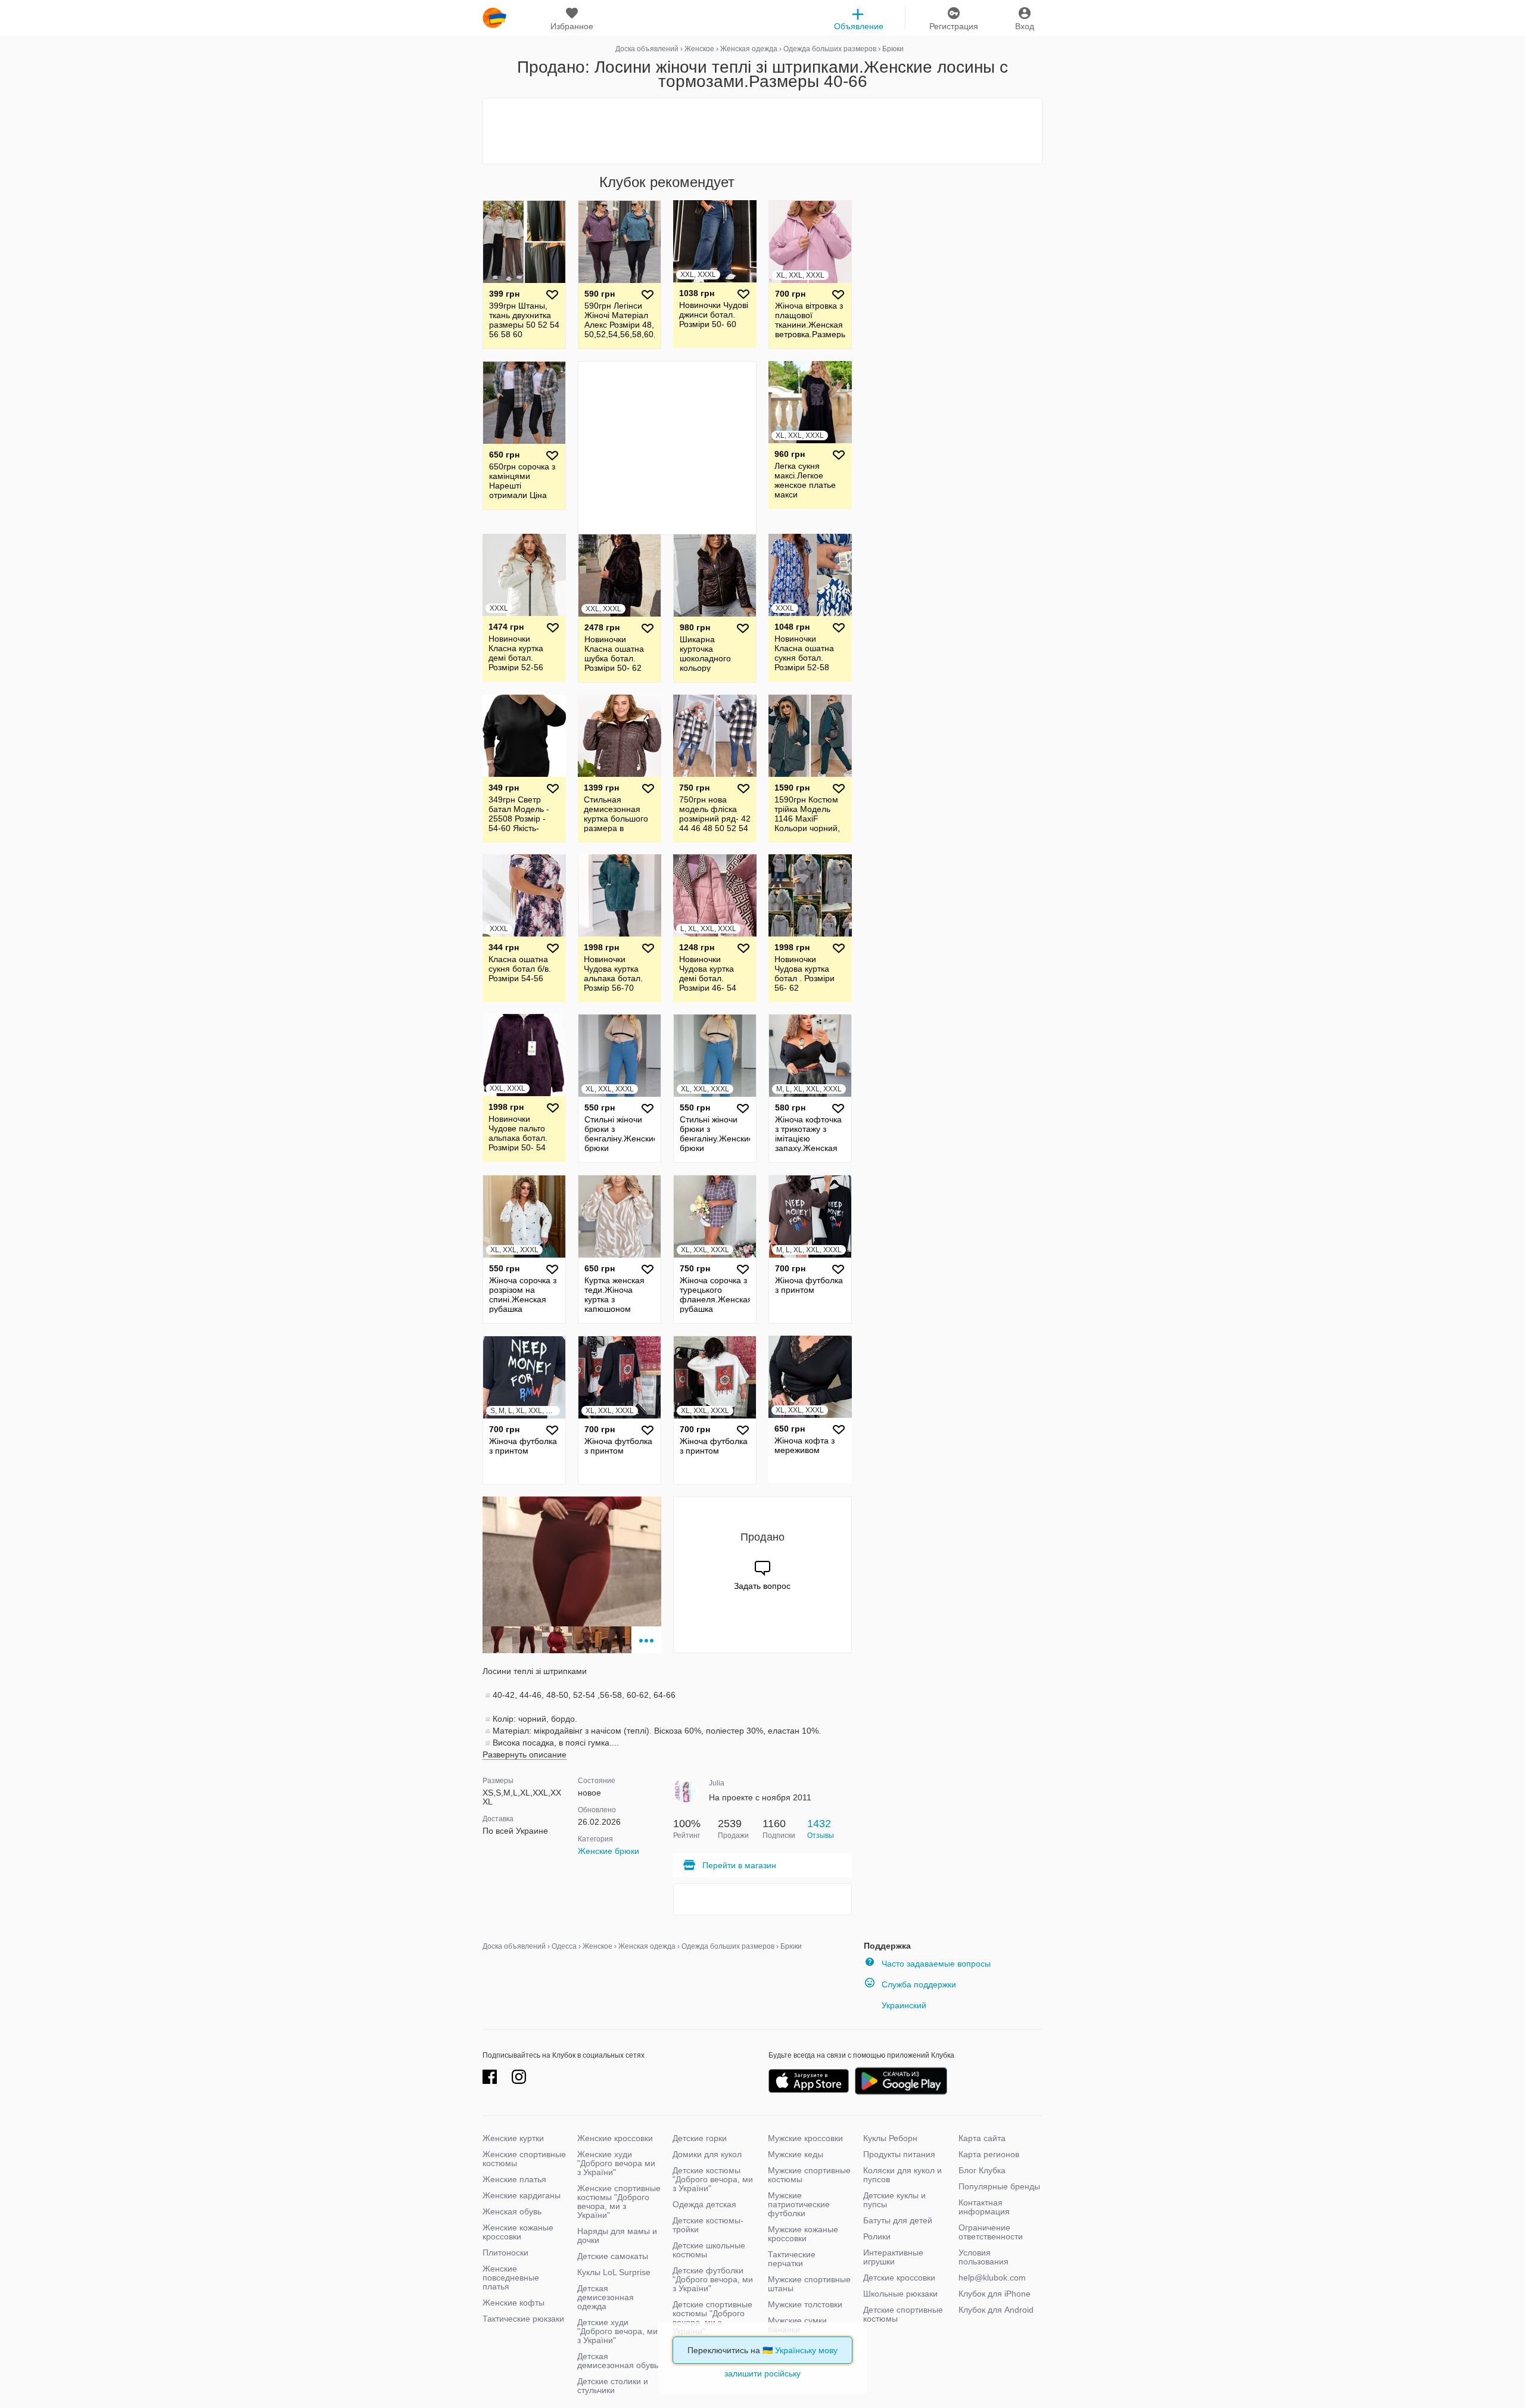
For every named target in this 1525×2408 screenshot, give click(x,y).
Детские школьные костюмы (709, 2250)
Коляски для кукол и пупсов (902, 2175)
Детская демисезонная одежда (606, 2297)
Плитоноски (505, 2253)
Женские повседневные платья (511, 2278)
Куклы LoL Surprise (614, 2272)
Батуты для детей (898, 2220)
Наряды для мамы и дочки (617, 2236)
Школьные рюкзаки (900, 2294)
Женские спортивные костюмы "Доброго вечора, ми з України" (619, 2202)
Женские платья (514, 2179)
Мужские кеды (796, 2154)
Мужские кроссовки (805, 2138)
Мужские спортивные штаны (809, 2284)
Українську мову (806, 2350)
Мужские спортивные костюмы (809, 2175)
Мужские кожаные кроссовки (803, 2234)
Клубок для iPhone (995, 2294)
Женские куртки (513, 2138)
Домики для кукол (707, 2154)
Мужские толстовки (805, 2304)
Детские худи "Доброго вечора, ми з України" (617, 2331)
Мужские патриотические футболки (799, 2204)
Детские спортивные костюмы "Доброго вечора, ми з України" (712, 2318)
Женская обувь (512, 2211)
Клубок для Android (996, 2310)
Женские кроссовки (615, 2138)
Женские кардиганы (522, 2195)
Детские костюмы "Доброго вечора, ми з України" (713, 2179)
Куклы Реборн (890, 2138)
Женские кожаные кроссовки (518, 2232)
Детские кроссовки (899, 2278)
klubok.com (494, 18)
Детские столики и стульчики (613, 2386)
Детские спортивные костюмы (903, 2314)
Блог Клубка (982, 2170)
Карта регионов (989, 2154)
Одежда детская (704, 2204)
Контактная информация (984, 2207)
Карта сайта (982, 2138)
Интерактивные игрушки (893, 2257)
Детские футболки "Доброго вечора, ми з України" (713, 2279)
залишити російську (762, 2373)
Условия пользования (984, 2257)
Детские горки (700, 2138)
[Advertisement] (762, 131)
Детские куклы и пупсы (894, 2200)
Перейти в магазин (739, 1865)
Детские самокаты (613, 2256)
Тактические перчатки (792, 2259)
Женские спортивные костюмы (524, 2159)
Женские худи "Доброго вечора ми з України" (616, 2163)
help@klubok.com (992, 2278)
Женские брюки (609, 1851)
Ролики (877, 2236)
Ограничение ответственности (991, 2232)
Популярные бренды (999, 2186)
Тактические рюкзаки (523, 2319)
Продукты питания (899, 2154)
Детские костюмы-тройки (708, 2225)
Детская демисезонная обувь (618, 2361)
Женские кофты (513, 2303)
